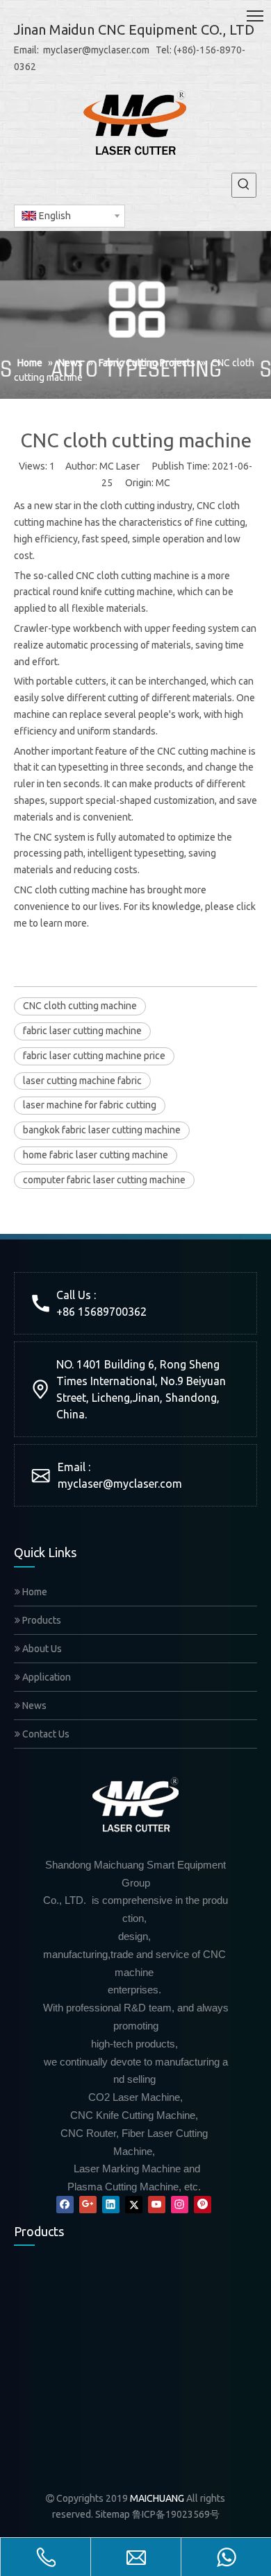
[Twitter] (134, 2205)
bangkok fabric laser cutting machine (102, 1130)
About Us (41, 1649)
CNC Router (38, 2450)
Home (34, 1592)
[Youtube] (157, 2205)
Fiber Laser (205, 2348)
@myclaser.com (142, 1484)
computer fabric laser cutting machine (104, 1180)
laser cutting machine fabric (82, 1081)
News (33, 1706)
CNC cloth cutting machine (80, 1006)
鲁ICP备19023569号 (176, 2514)
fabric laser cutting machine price (94, 1056)
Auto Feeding (126, 2348)
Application (46, 1677)
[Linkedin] (111, 2205)
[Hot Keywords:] (244, 185)
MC (163, 483)
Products (41, 1620)
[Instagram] (180, 2205)
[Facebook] (65, 2205)
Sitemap (113, 2514)
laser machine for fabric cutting (90, 1105)
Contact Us (45, 1734)
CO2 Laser (119, 2450)
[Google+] (88, 2205)
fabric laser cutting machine (82, 1031)
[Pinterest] (203, 2205)
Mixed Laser (207, 2450)
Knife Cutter (38, 2348)
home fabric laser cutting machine (96, 1155)
